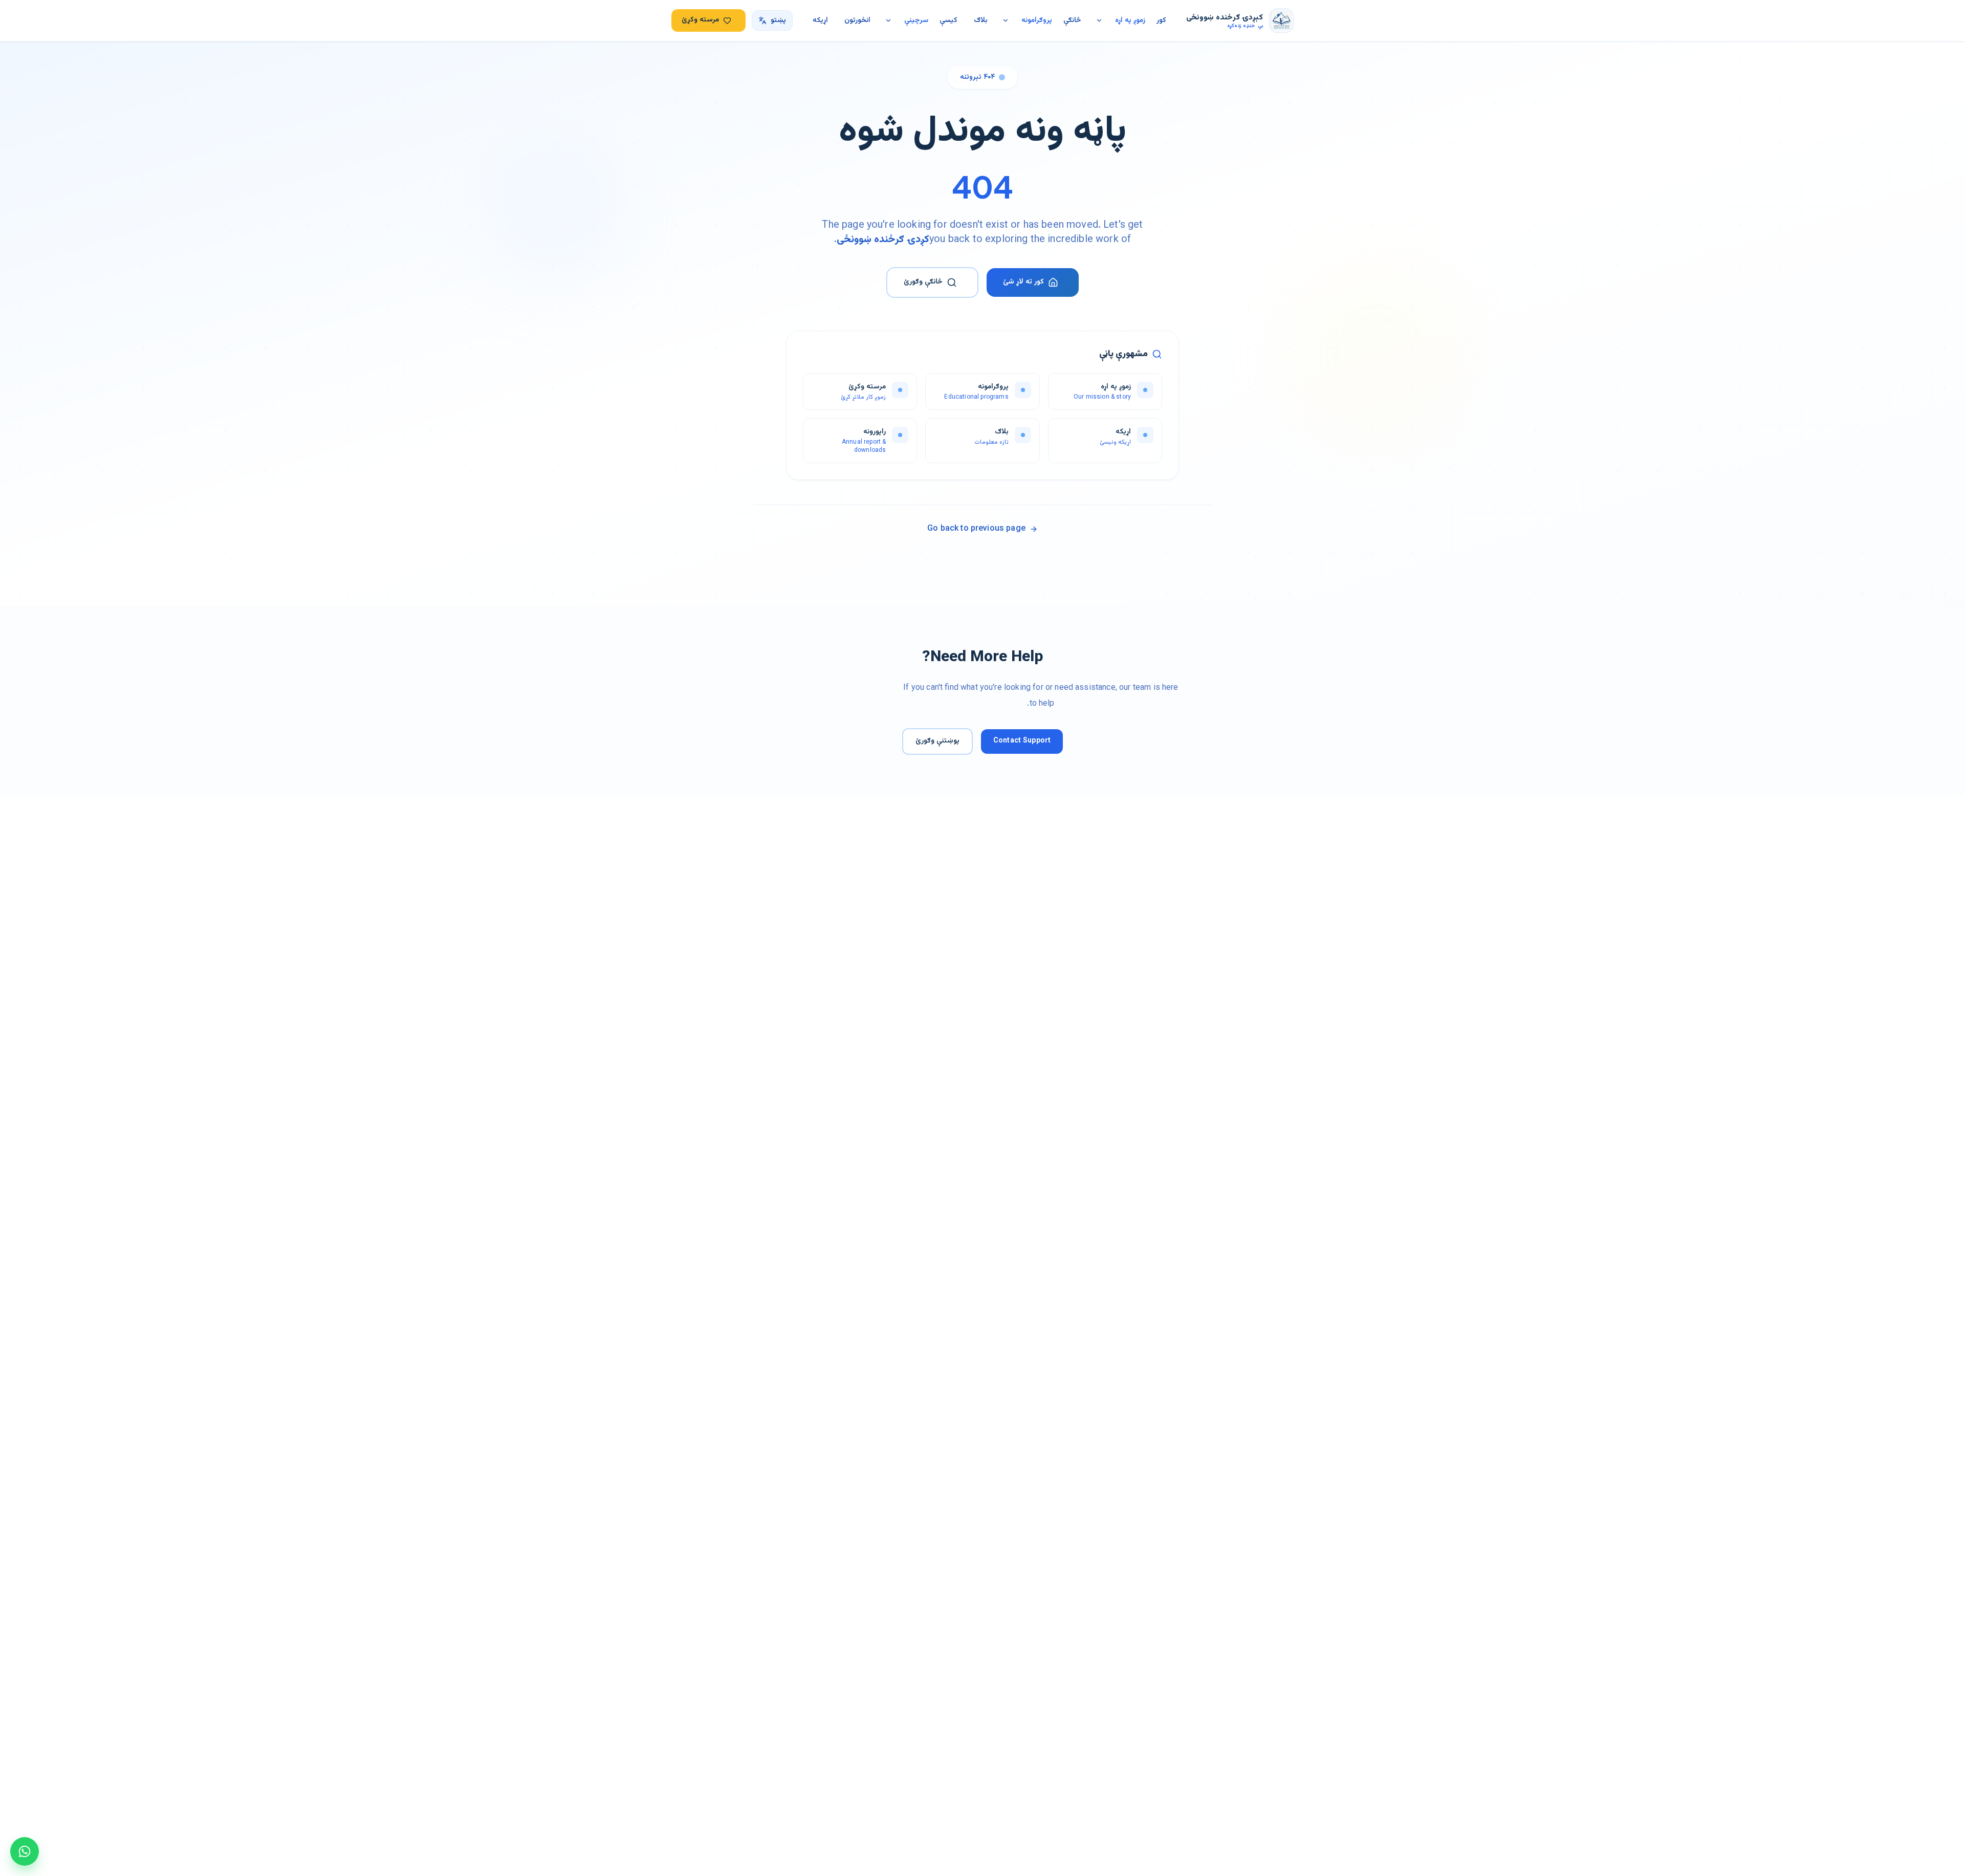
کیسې (948, 20)
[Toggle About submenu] (1099, 20)
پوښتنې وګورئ (937, 741)
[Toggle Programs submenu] (1006, 20)
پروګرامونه (1037, 20)
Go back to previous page (976, 529)
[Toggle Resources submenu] (888, 20)
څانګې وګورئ (923, 282)
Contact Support (1022, 741)
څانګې (1072, 20)
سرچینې (916, 20)
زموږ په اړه (1130, 20)
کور (1161, 20)
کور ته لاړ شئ (1023, 282)
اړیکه (820, 20)
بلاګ (981, 20)
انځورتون (857, 20)
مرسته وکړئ (700, 20)
